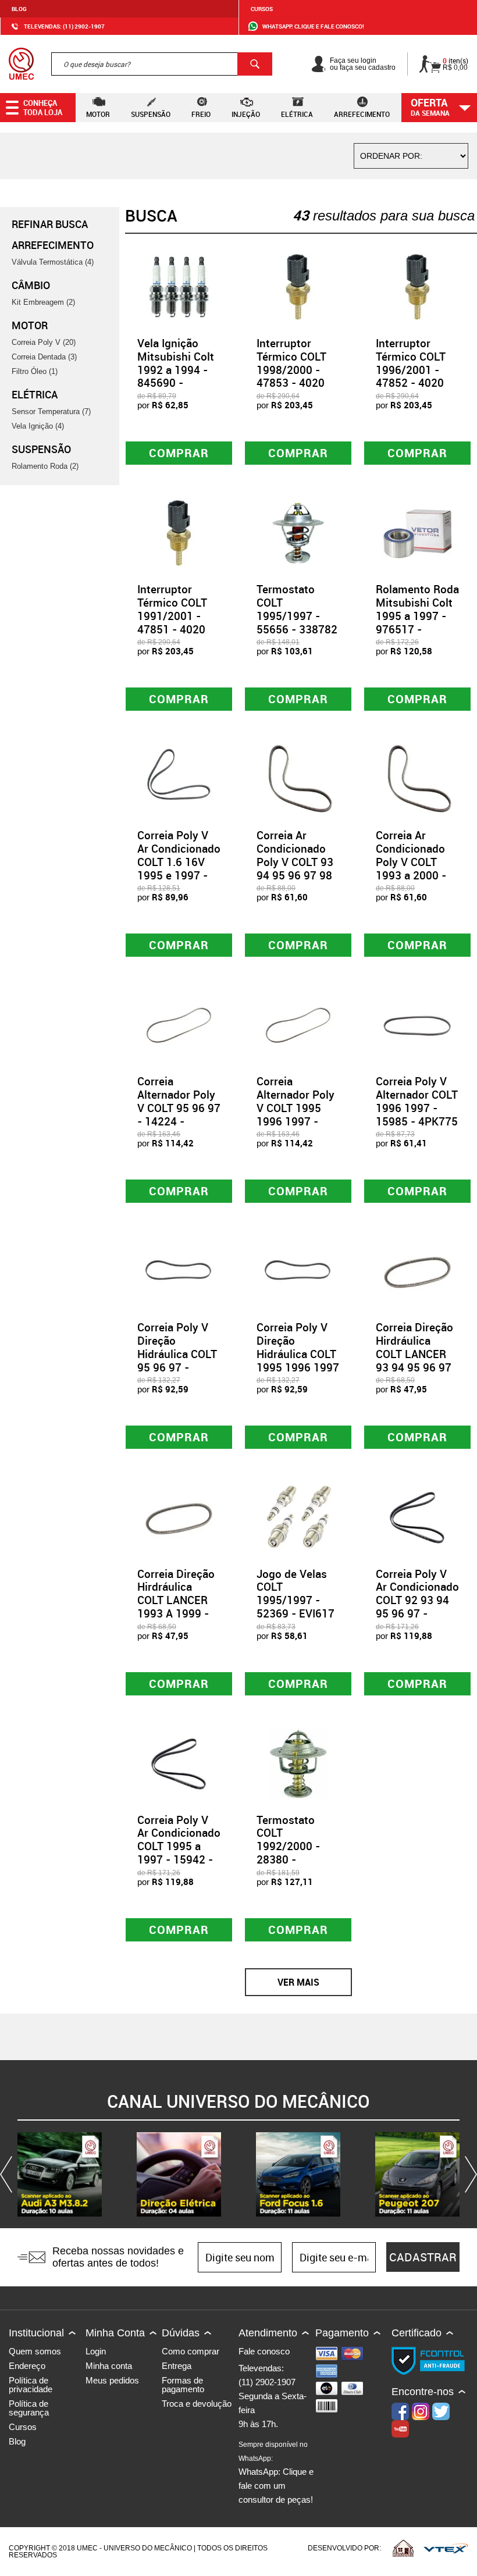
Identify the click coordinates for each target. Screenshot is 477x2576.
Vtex (446, 2548)
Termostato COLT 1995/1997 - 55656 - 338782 (297, 609)
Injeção (246, 114)
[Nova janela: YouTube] (60, 2174)
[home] (21, 64)
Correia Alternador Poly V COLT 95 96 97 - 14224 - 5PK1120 (179, 1108)
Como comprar (191, 2351)
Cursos (262, 9)
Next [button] (468, 2174)
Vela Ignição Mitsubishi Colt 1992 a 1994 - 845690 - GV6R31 (176, 370)
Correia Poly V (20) (44, 342)
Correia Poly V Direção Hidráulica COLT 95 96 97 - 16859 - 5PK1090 (177, 1360)
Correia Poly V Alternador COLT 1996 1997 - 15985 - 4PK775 (417, 1101)
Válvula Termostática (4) (53, 262)
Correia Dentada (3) (44, 357)
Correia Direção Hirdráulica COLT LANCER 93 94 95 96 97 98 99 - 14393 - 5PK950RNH (415, 1360)
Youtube (400, 2429)
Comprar (179, 453)
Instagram (421, 2411)
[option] (60, 2174)
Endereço (27, 2366)
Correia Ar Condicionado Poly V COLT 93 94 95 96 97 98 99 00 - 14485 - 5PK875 (296, 868)
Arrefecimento (362, 114)
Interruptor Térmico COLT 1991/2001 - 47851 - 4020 (172, 609)
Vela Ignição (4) (38, 426)
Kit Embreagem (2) (43, 302)
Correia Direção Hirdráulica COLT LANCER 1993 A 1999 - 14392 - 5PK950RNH (176, 1607)
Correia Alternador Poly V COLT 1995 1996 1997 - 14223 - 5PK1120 (296, 1114)
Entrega (177, 2366)
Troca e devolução (197, 2404)
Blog (19, 9)
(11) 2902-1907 (267, 2382)
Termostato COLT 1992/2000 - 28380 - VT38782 (288, 1846)
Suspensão (151, 114)
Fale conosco (264, 2351)
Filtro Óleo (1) (35, 371)
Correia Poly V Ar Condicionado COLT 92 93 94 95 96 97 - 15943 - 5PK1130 (417, 1607)
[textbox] (162, 64)
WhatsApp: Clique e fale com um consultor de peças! (276, 2472)
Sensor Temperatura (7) (51, 411)
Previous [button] (9, 2174)
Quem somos (35, 2351)
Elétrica (297, 114)
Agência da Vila (403, 2548)
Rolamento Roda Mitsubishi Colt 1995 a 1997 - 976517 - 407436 (417, 616)
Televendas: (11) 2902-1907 (64, 26)
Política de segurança (29, 2408)
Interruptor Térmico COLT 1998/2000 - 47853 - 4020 (291, 363)
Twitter (441, 2411)
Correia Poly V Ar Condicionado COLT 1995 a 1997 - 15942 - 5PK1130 (179, 1846)
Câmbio (31, 285)
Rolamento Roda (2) (45, 466)
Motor (98, 114)
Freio (201, 114)
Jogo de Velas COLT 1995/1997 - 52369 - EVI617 (296, 1594)
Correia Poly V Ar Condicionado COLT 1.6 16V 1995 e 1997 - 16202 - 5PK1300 (179, 868)
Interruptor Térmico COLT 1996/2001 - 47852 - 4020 (411, 363)
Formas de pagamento (183, 2385)
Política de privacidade (31, 2385)
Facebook (400, 2411)
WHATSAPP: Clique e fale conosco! (313, 26)
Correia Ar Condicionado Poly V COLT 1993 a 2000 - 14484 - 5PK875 (417, 862)
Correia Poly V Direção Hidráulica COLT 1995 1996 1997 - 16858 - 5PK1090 (298, 1360)
